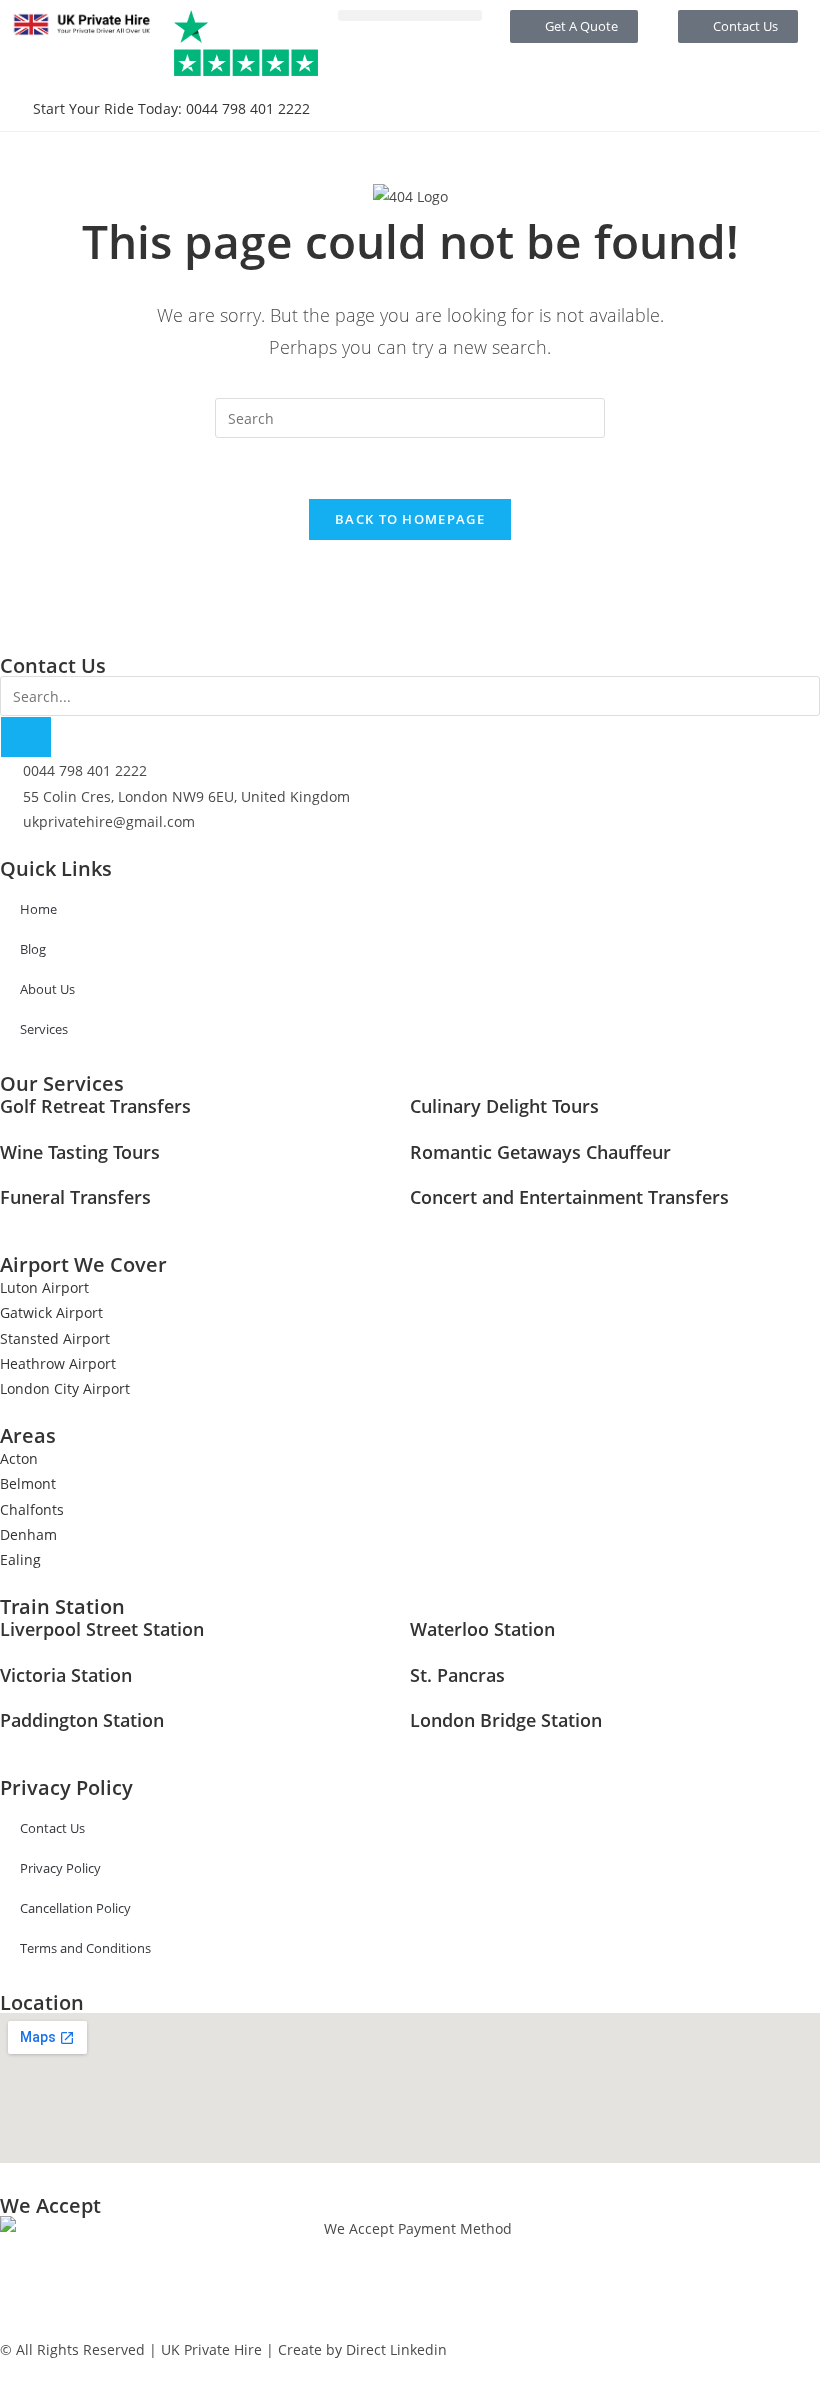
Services (44, 1029)
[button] (410, 15)
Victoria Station (66, 1675)
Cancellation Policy (75, 1908)
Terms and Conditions (85, 1948)
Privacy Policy (60, 1868)
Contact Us (52, 1828)
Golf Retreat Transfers (95, 1106)
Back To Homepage (410, 519)
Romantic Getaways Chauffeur (540, 1152)
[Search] (26, 737)
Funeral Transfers (75, 1197)
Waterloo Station (482, 1629)
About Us (47, 989)
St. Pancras (457, 1675)
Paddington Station (82, 1720)
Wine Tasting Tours (80, 1152)
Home (38, 909)
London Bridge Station (506, 1720)
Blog (33, 949)
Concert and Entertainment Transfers (569, 1197)
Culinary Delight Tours (504, 1106)
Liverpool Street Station (102, 1629)
